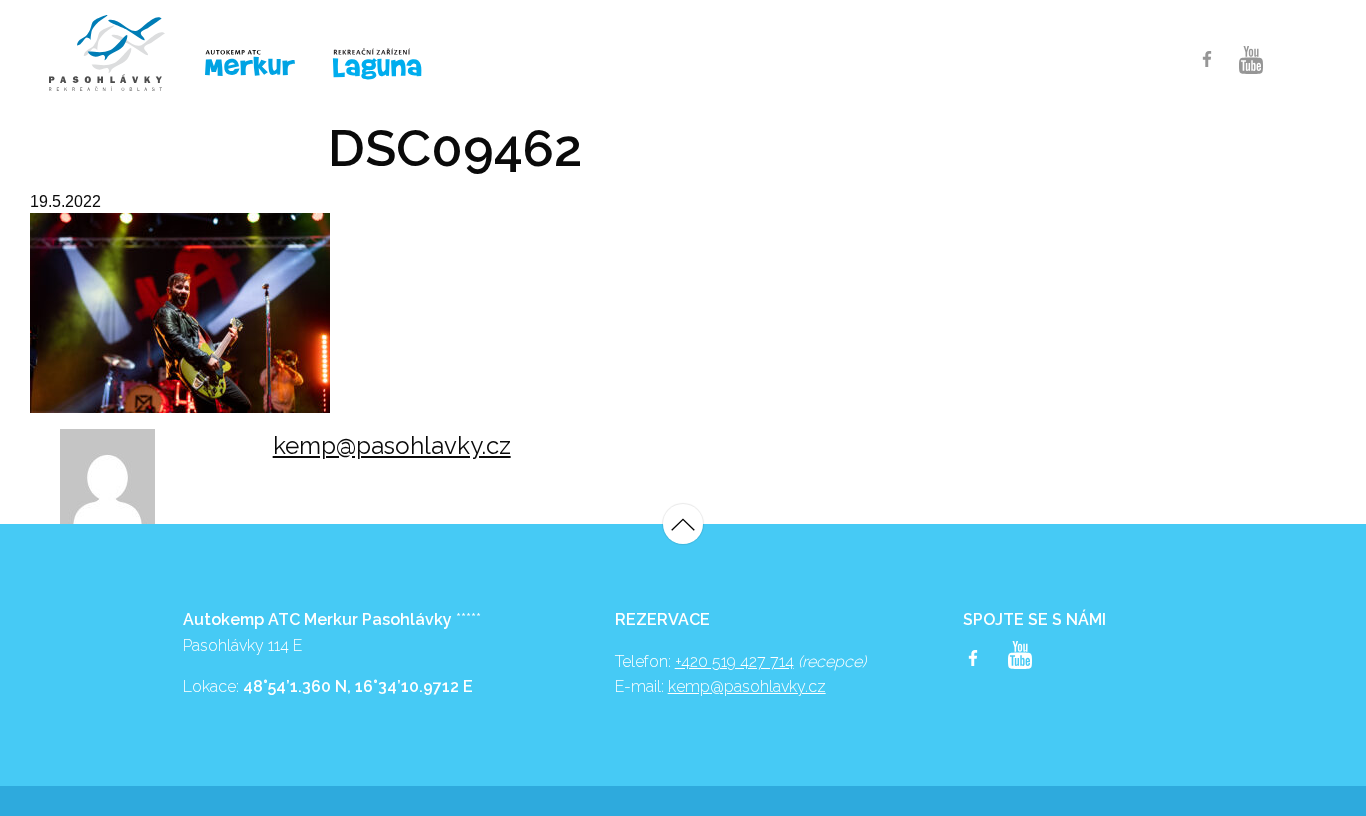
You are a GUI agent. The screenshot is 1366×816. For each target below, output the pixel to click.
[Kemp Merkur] (253, 63)
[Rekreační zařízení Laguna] (390, 65)
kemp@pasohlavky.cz (392, 445)
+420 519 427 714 (734, 661)
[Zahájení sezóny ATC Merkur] (117, 53)
